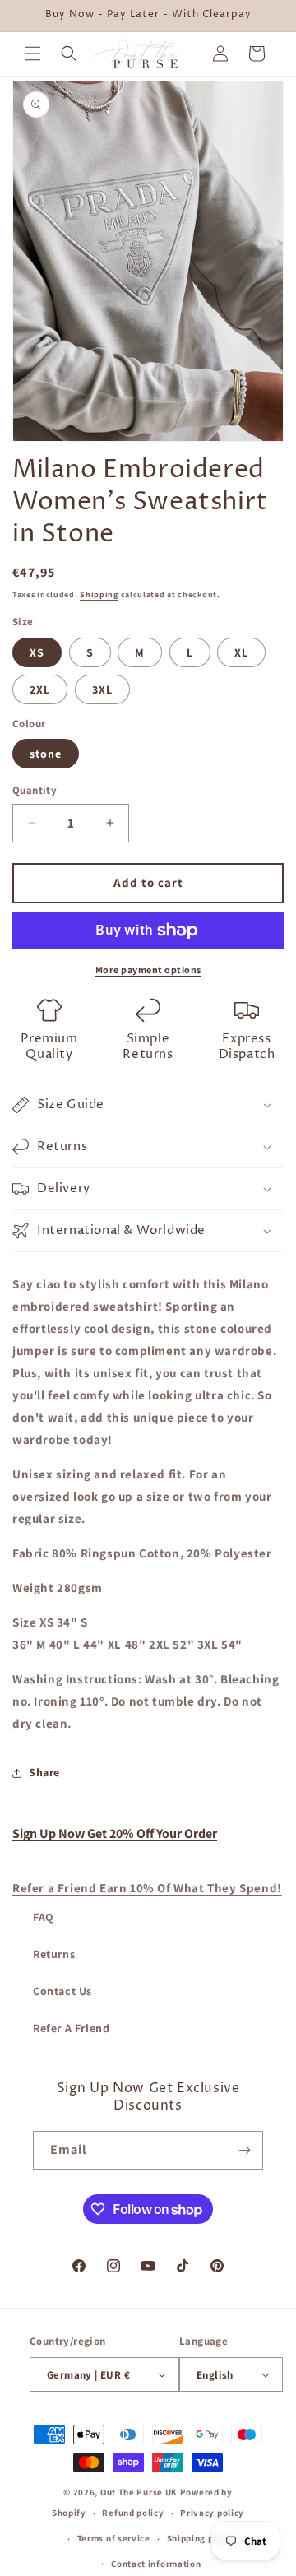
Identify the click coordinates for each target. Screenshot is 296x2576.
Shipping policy (201, 2538)
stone (46, 754)
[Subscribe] (244, 2150)
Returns (54, 1954)
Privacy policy (212, 2513)
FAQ (44, 1917)
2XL (40, 689)
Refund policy (133, 2513)
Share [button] (44, 1772)
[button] (33, 53)
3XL (102, 689)
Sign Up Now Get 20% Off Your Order (115, 1833)
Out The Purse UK (139, 2492)
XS (37, 652)
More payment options (148, 970)
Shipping (99, 594)
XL (241, 652)
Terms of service (114, 2538)
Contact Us (62, 1991)
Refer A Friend (71, 2028)
